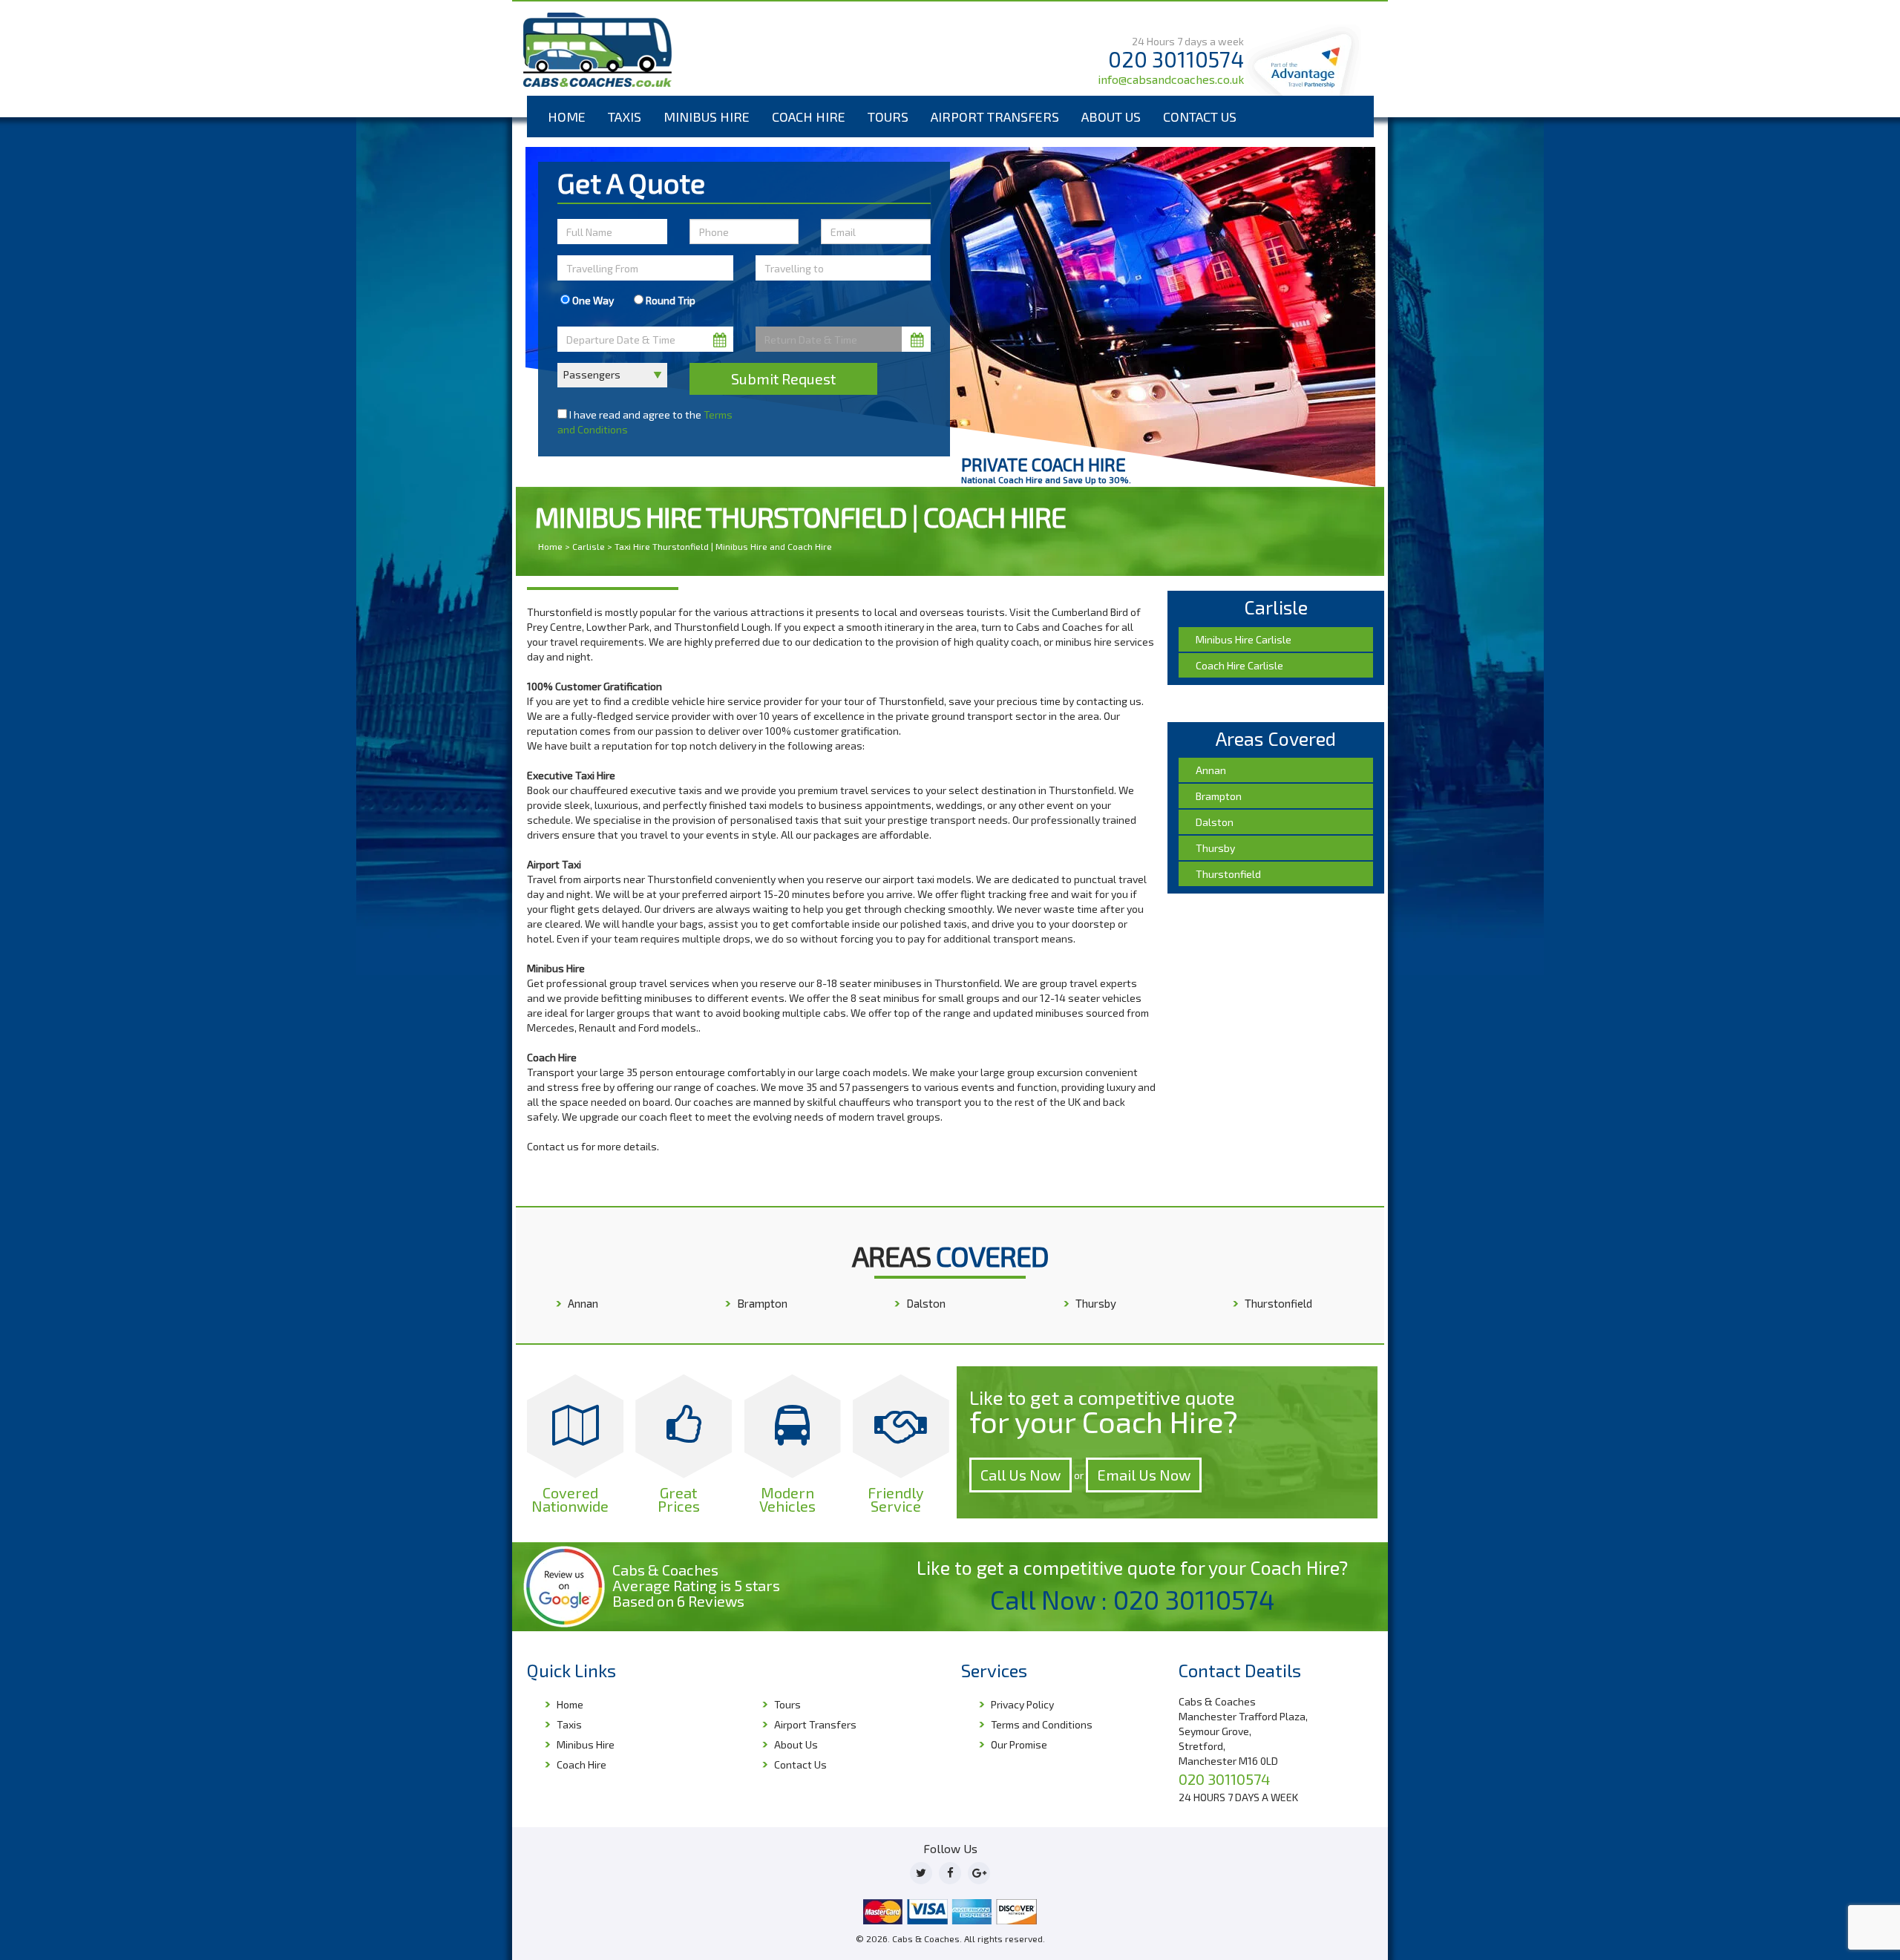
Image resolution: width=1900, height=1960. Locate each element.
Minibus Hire (707, 117)
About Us (1111, 117)
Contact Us (1200, 117)
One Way (592, 300)
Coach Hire (809, 117)
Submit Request (783, 378)
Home (567, 117)
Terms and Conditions (1042, 1724)
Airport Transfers (995, 117)
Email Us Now (1144, 1475)
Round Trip (669, 300)
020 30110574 (1176, 59)
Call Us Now (1021, 1475)
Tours (888, 117)
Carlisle (589, 546)
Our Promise (1019, 1744)
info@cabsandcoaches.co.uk (1171, 79)
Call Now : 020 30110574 (1133, 1599)
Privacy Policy (1022, 1704)
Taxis (625, 117)
